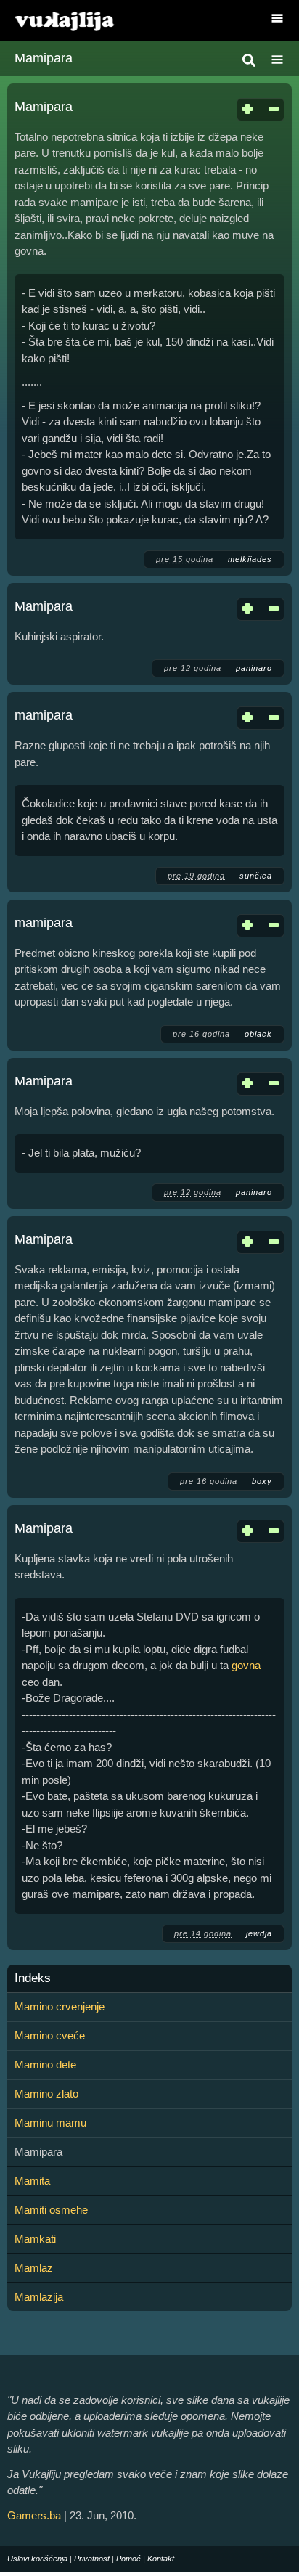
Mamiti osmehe (51, 2210)
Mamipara (44, 107)
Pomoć (128, 2559)
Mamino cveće (50, 2035)
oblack (258, 1034)
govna (246, 1665)
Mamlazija (39, 2297)
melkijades (250, 559)
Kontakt (161, 2559)
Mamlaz (34, 2268)
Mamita (32, 2181)
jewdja (259, 1933)
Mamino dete (45, 2065)
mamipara (44, 715)
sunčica (256, 876)
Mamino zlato (46, 2094)
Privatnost (92, 2559)
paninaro (254, 668)
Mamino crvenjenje (60, 2006)
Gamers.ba (34, 2515)
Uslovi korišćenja (37, 2559)
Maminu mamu (50, 2123)
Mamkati (35, 2239)
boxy (262, 1481)
